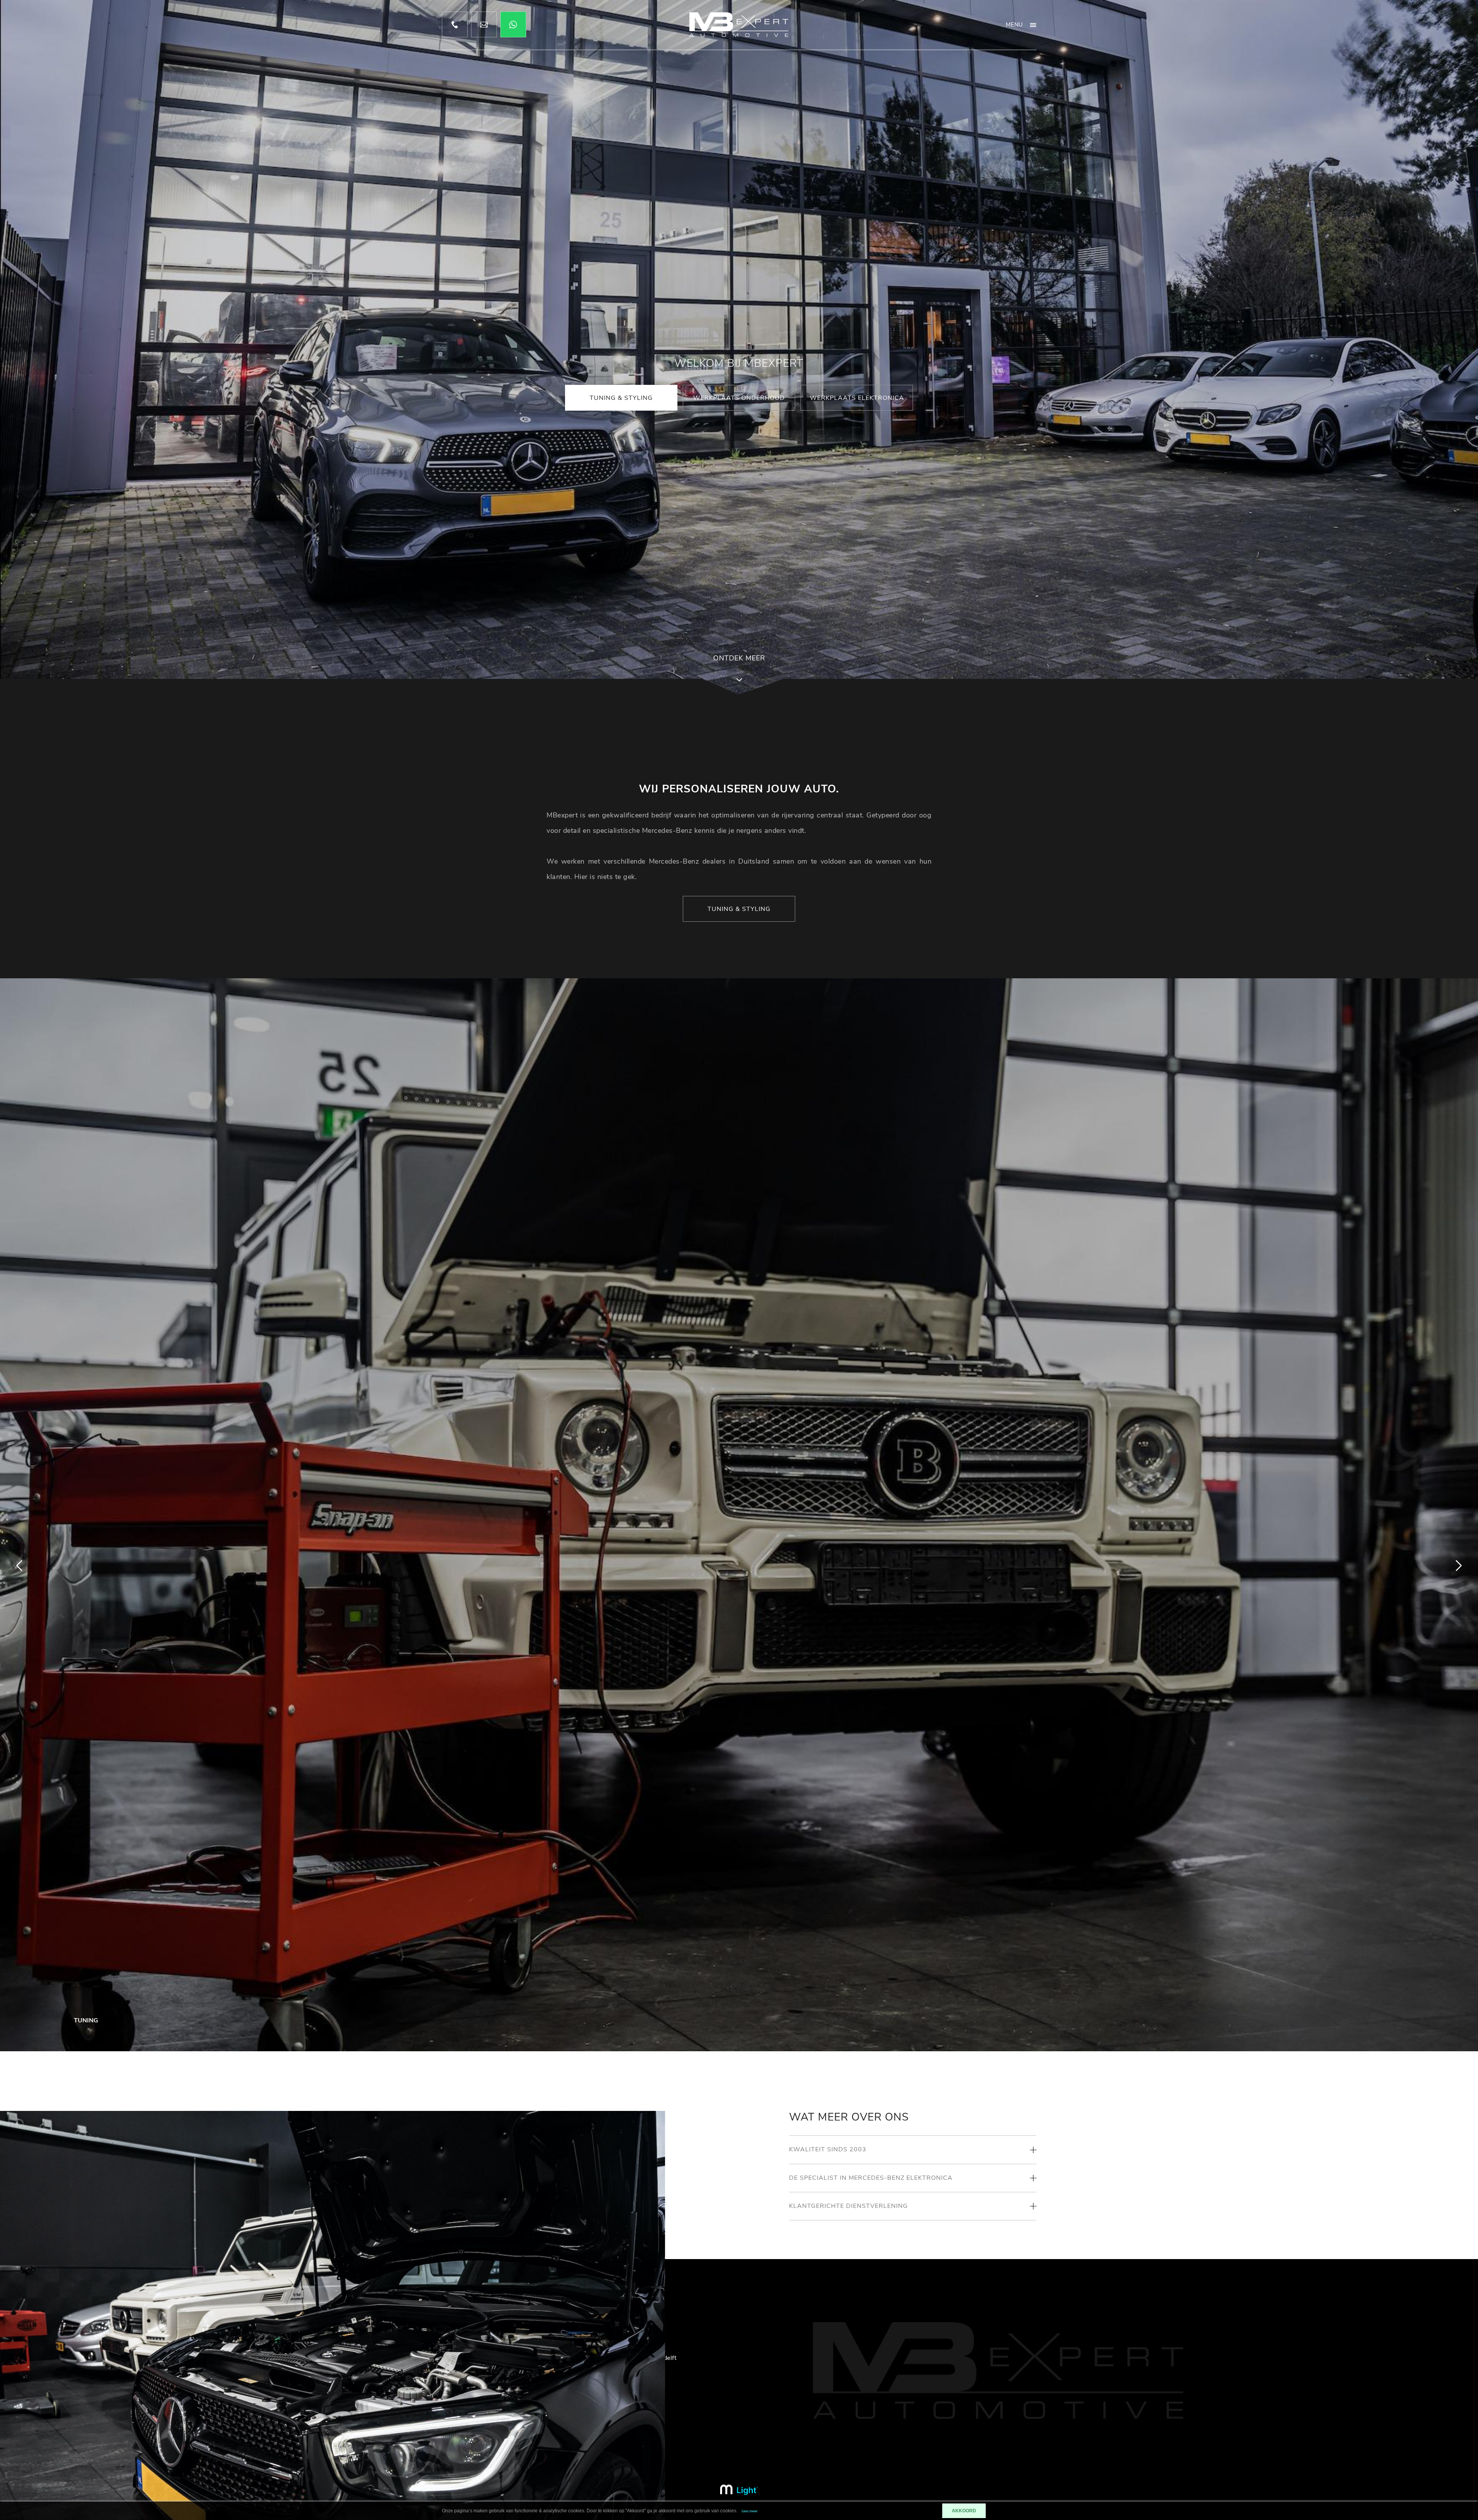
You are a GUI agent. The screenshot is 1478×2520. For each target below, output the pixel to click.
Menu (1014, 25)
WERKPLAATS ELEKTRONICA (857, 398)
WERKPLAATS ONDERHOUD (739, 398)
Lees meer (750, 2511)
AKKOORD (964, 2511)
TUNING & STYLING (621, 398)
